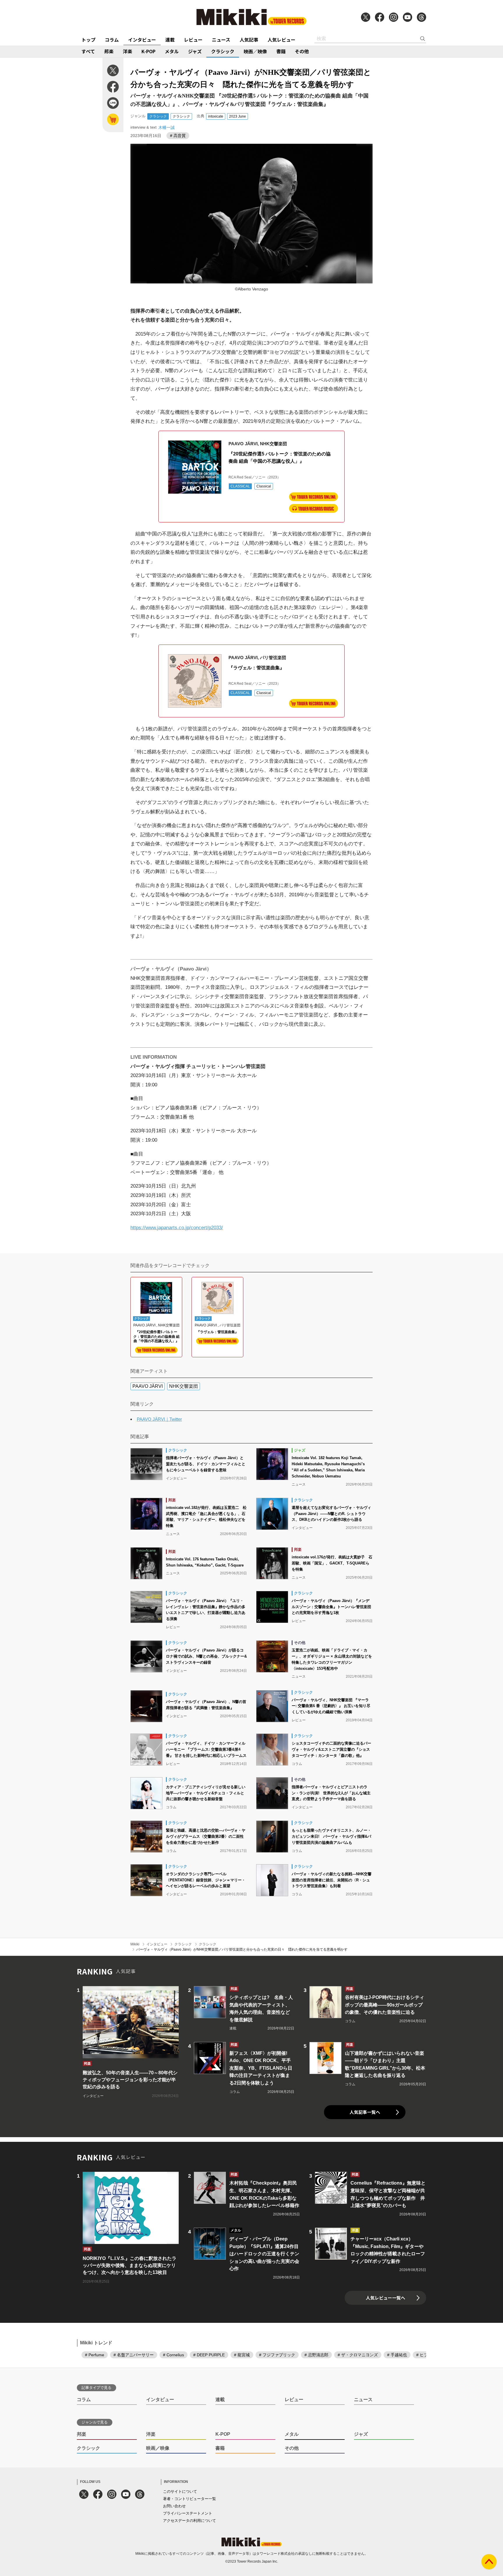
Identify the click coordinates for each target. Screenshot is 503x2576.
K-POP (148, 51)
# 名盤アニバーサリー (134, 2355)
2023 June (238, 116)
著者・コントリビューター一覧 (189, 2499)
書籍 (281, 51)
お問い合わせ (174, 2506)
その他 (302, 51)
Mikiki (135, 1944)
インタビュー (142, 40)
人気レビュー (281, 40)
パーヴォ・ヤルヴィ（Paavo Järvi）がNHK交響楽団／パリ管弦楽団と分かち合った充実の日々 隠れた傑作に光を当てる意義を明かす (242, 1949)
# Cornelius (173, 2355)
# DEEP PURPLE (209, 2355)
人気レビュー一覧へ (386, 2298)
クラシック (223, 51)
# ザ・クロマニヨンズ (358, 2355)
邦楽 (109, 51)
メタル (172, 51)
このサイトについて (180, 2491)
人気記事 (249, 40)
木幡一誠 (167, 127)
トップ (88, 40)
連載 (170, 40)
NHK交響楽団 (184, 1386)
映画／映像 (255, 51)
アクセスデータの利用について (189, 2521)
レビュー (193, 40)
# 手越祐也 (397, 2355)
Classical (264, 486)
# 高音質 (178, 136)
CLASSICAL (240, 486)
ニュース (221, 40)
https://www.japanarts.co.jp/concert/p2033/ (177, 1228)
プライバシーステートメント (188, 2513)
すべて (88, 51)
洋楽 (127, 51)
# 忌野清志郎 (316, 2355)
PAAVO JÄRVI (148, 1386)
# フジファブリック (277, 2355)
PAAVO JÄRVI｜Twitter (159, 1419)
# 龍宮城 (242, 2355)
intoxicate (216, 116)
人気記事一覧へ (365, 2112)
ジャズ (195, 51)
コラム (112, 40)
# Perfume (95, 2355)
